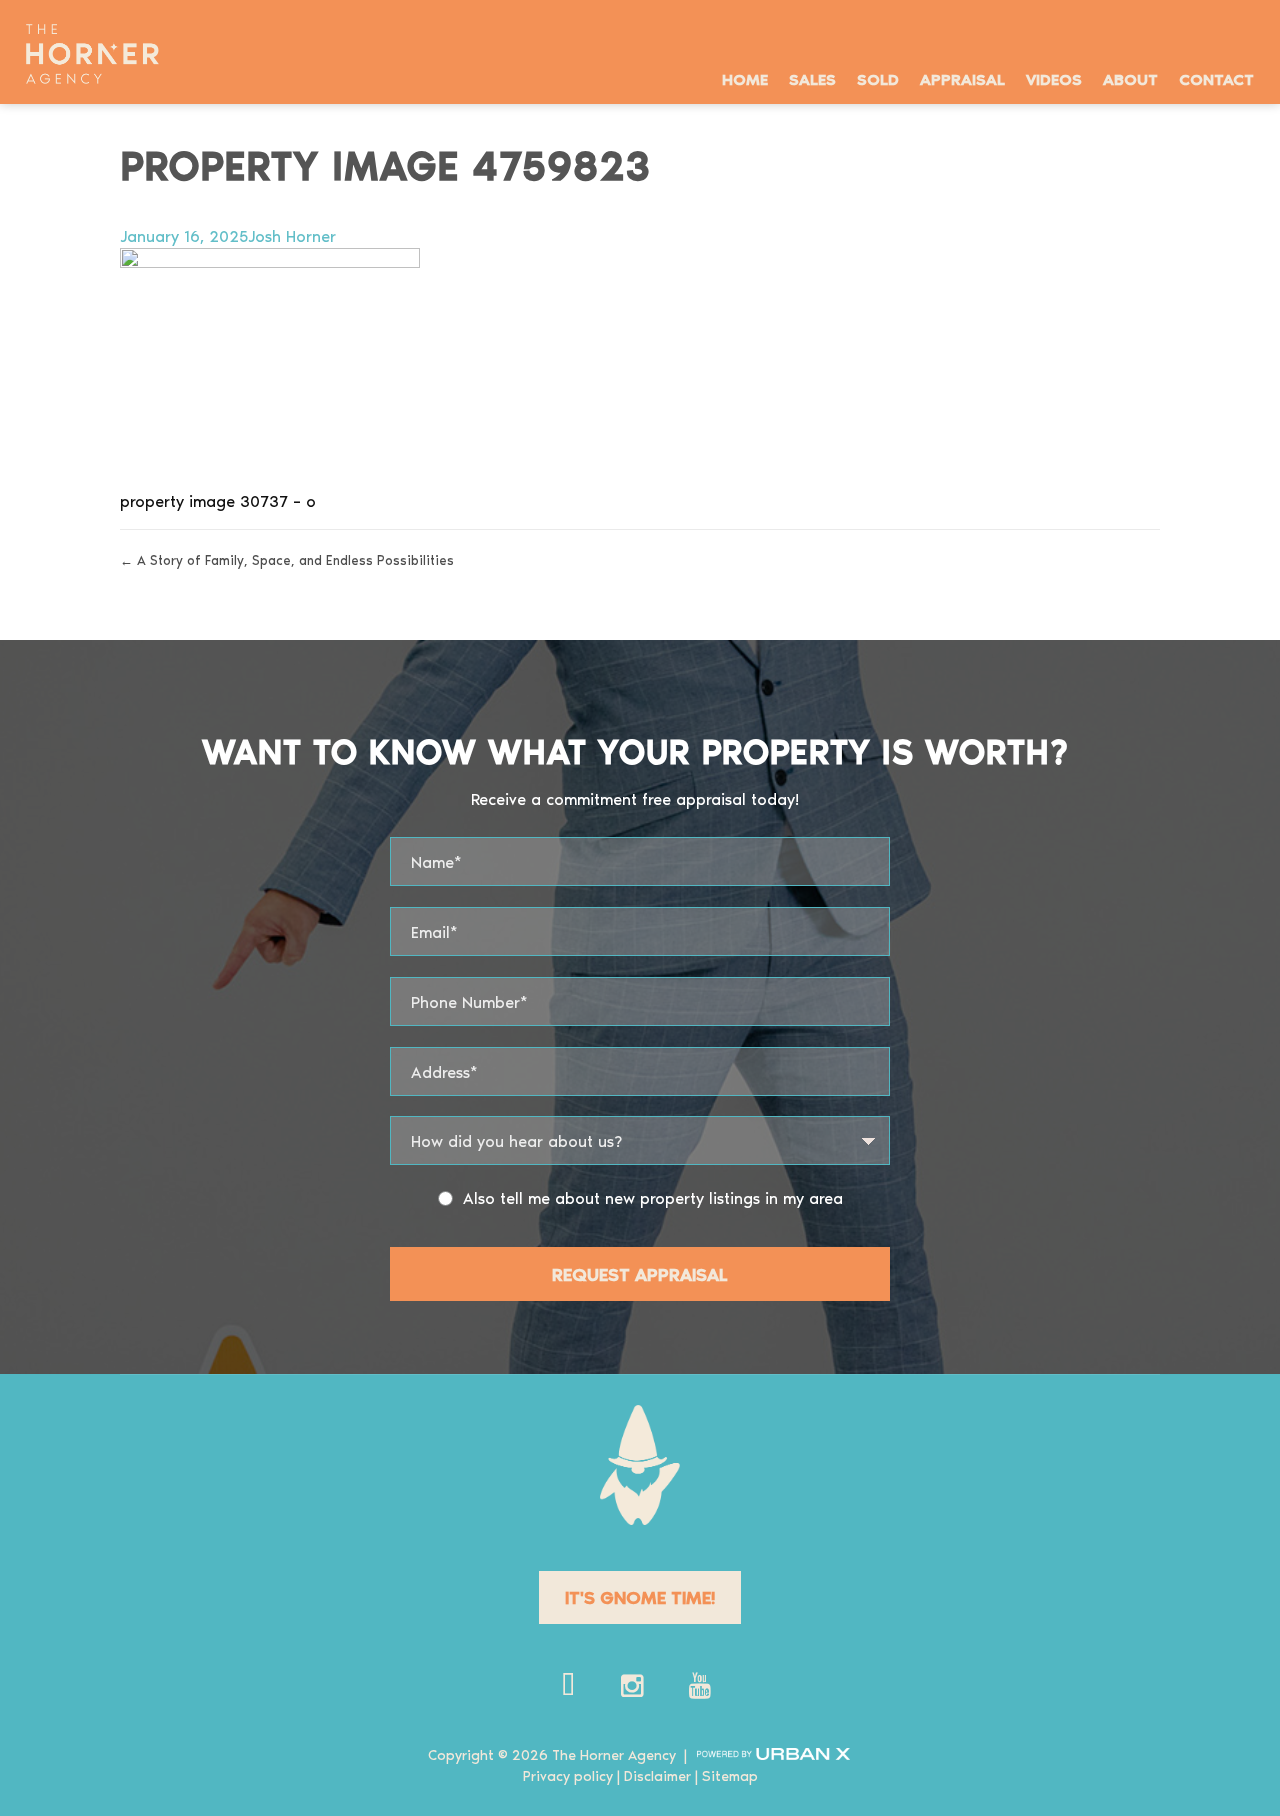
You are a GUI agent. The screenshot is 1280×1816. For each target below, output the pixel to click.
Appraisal (962, 78)
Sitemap (730, 1775)
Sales (812, 78)
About (1130, 78)
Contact (1216, 78)
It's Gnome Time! (640, 1596)
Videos (1054, 78)
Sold (878, 78)
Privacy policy (568, 1775)
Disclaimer (657, 1775)
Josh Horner (292, 235)
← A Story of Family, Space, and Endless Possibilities (287, 559)
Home (745, 78)
